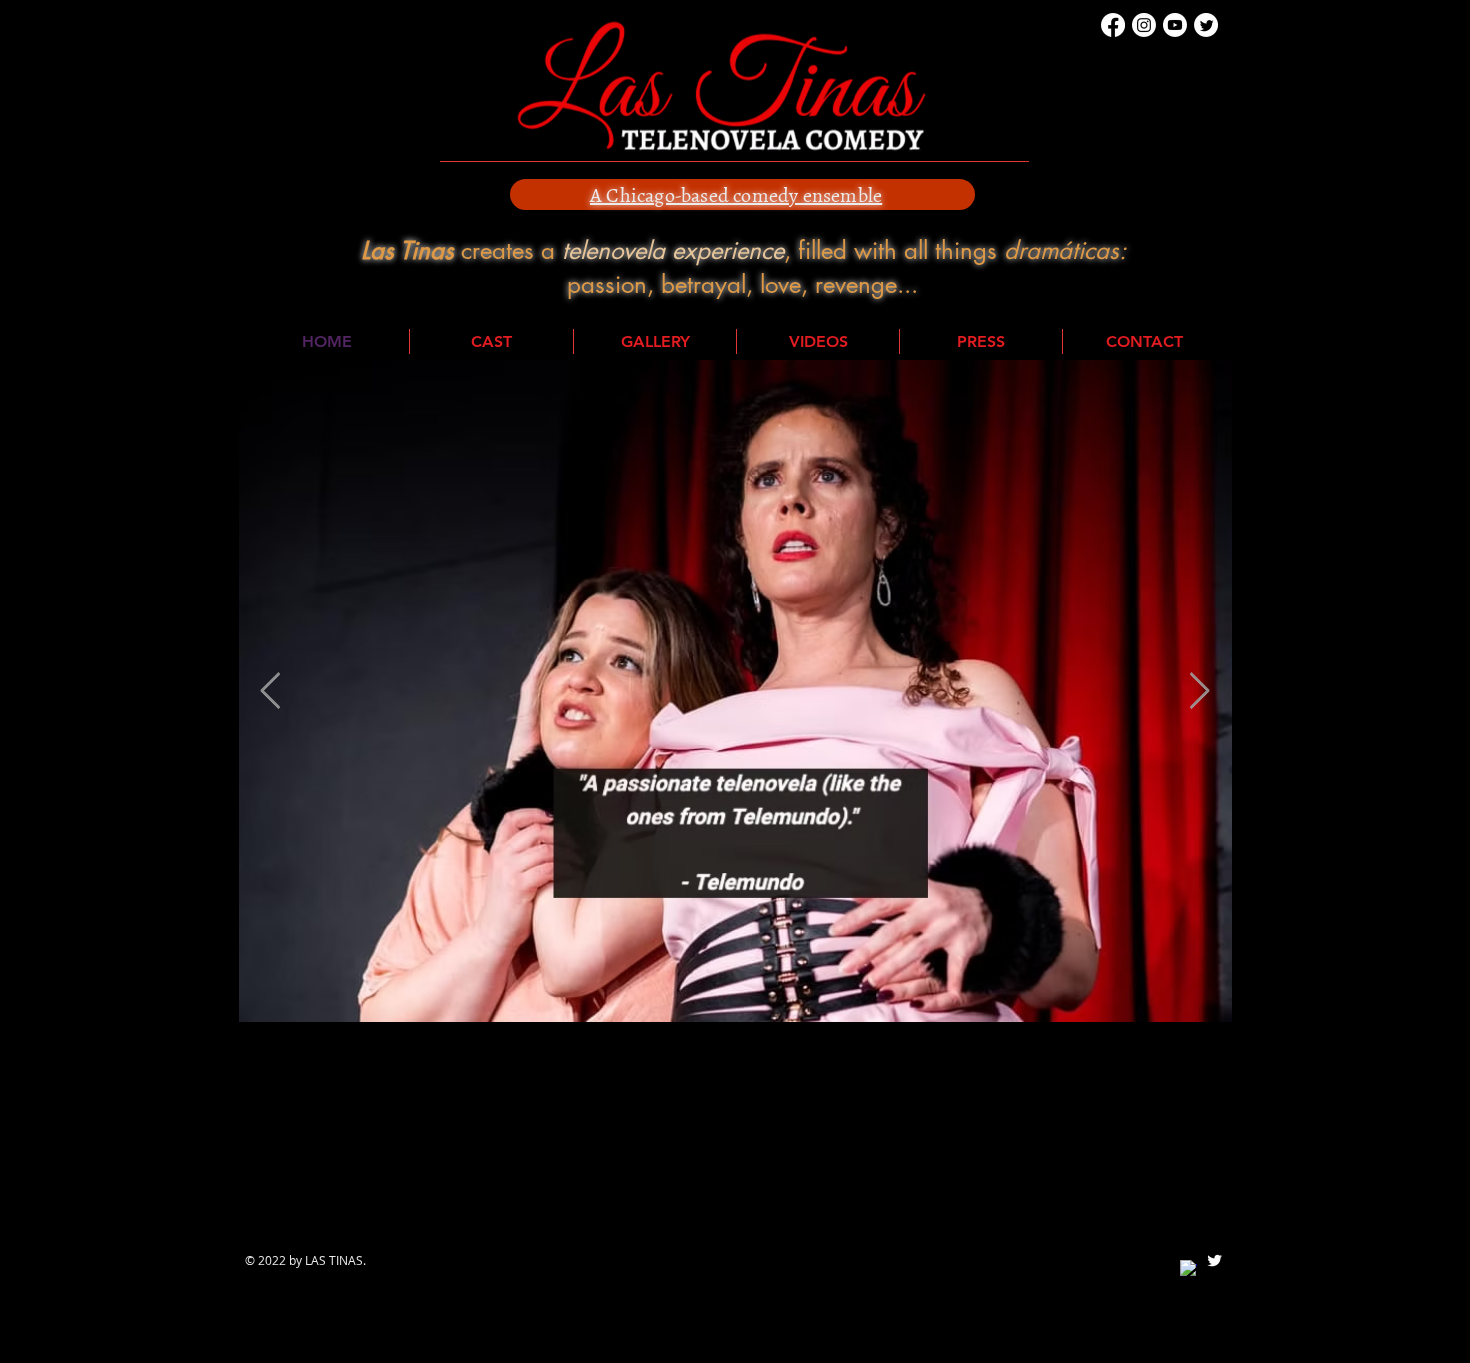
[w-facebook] (1188, 1268)
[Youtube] (1175, 25)
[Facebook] (1113, 25)
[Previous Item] (270, 691)
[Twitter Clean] (1214, 1260)
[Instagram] (1144, 25)
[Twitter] (1206, 25)
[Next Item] (1199, 691)
